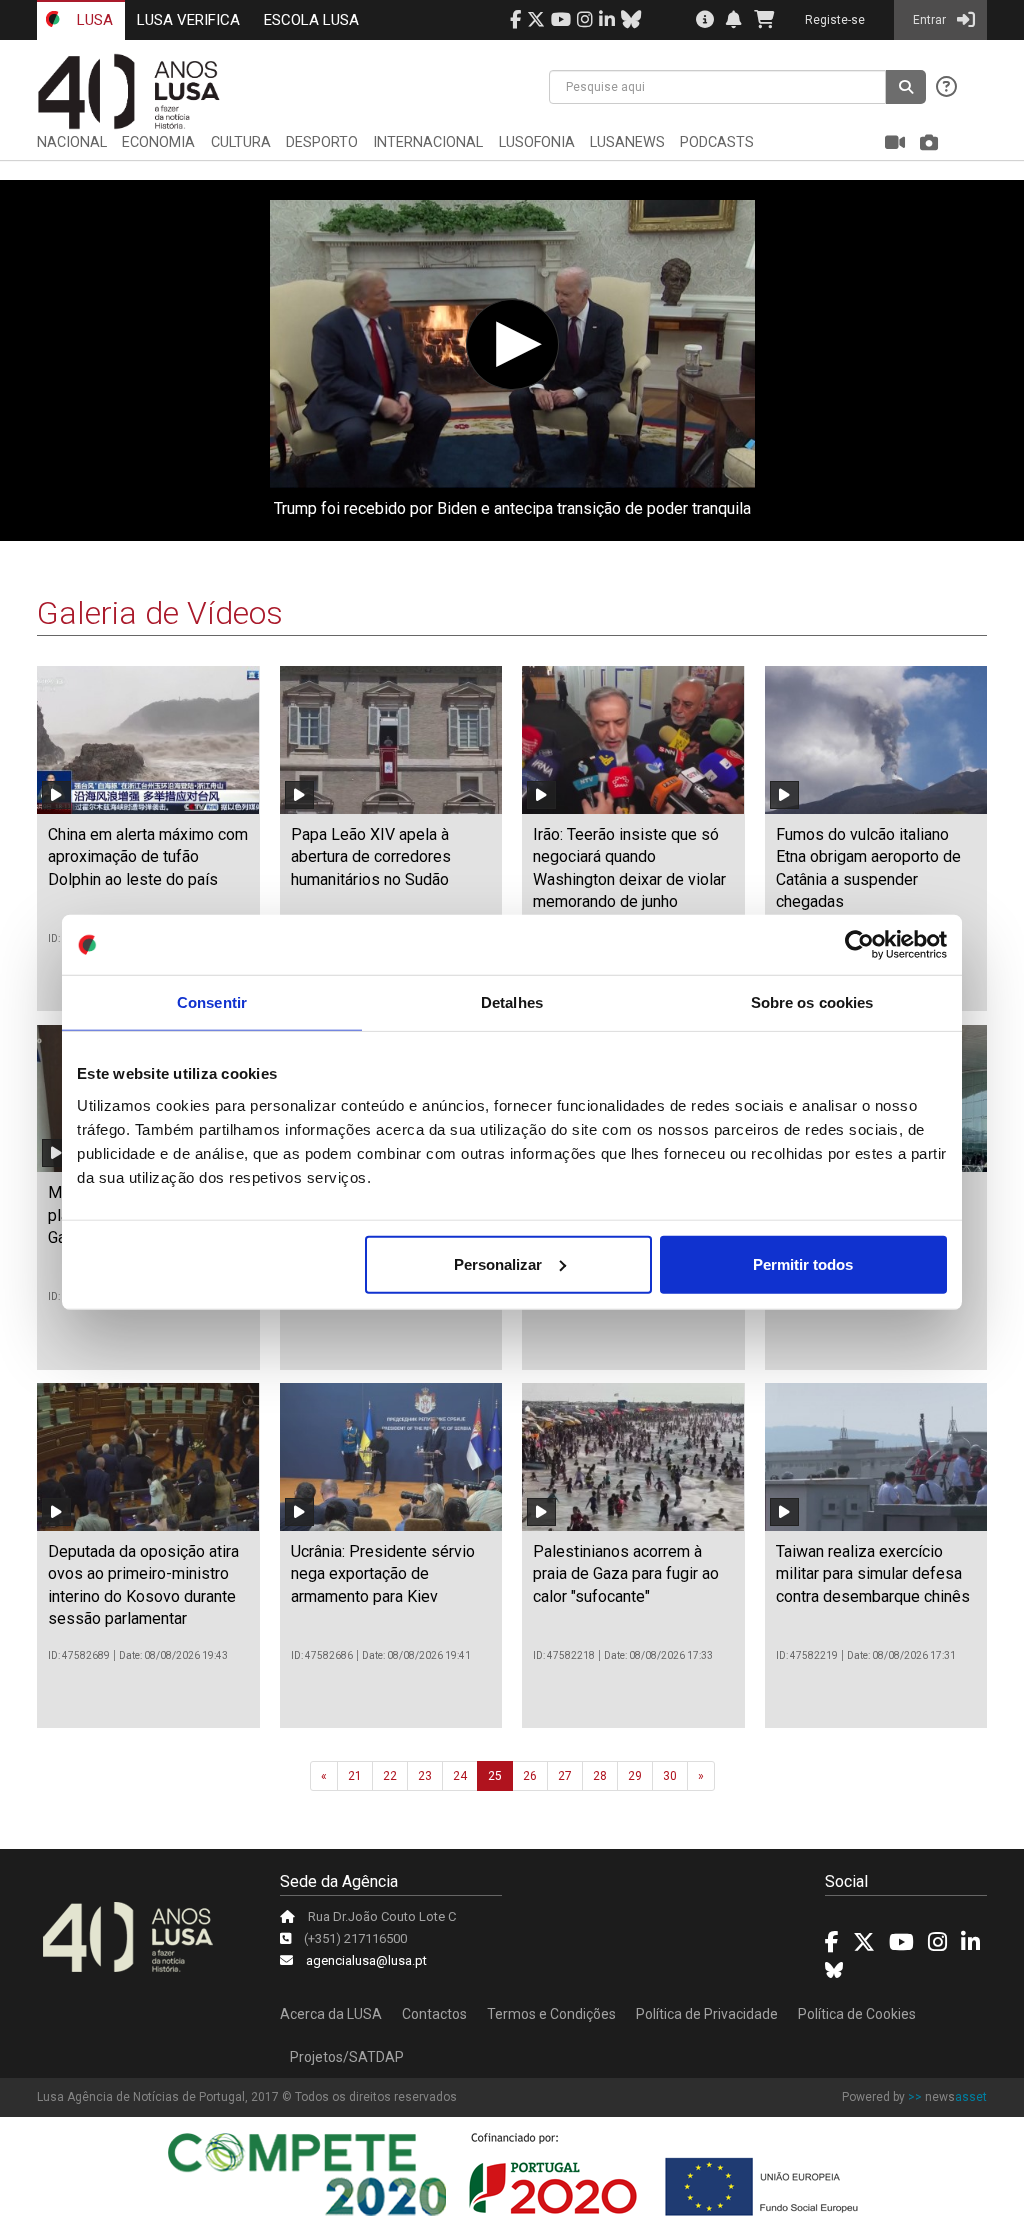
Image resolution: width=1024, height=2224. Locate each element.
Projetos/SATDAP (347, 2057)
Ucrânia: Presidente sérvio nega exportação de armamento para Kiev (383, 1574)
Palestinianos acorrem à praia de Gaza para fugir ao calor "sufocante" (626, 1574)
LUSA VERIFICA (188, 20)
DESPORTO (322, 142)
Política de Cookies (857, 2014)
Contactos (434, 2014)
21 (355, 1776)
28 (600, 1776)
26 (530, 1776)
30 (670, 1776)
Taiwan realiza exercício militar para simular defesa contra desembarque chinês (873, 1574)
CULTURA (241, 142)
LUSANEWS (627, 142)
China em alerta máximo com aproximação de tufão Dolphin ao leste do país (148, 857)
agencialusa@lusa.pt (366, 1960)
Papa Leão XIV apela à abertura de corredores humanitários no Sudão (371, 857)
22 (390, 1776)
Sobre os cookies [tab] (812, 1002)
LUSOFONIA (537, 142)
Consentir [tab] (212, 1002)
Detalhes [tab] (512, 1002)
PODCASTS (717, 142)
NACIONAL (72, 142)
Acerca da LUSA (331, 2014)
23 (425, 1776)
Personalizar (498, 1263)
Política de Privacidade (707, 2014)
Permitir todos (803, 1263)
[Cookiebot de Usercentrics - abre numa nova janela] (859, 945)
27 (565, 1776)
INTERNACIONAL (428, 142)
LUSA (93, 20)
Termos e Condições (551, 2014)
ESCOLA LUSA (311, 20)
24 (460, 1776)
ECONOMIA (158, 142)
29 (635, 1776)
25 (495, 1776)
